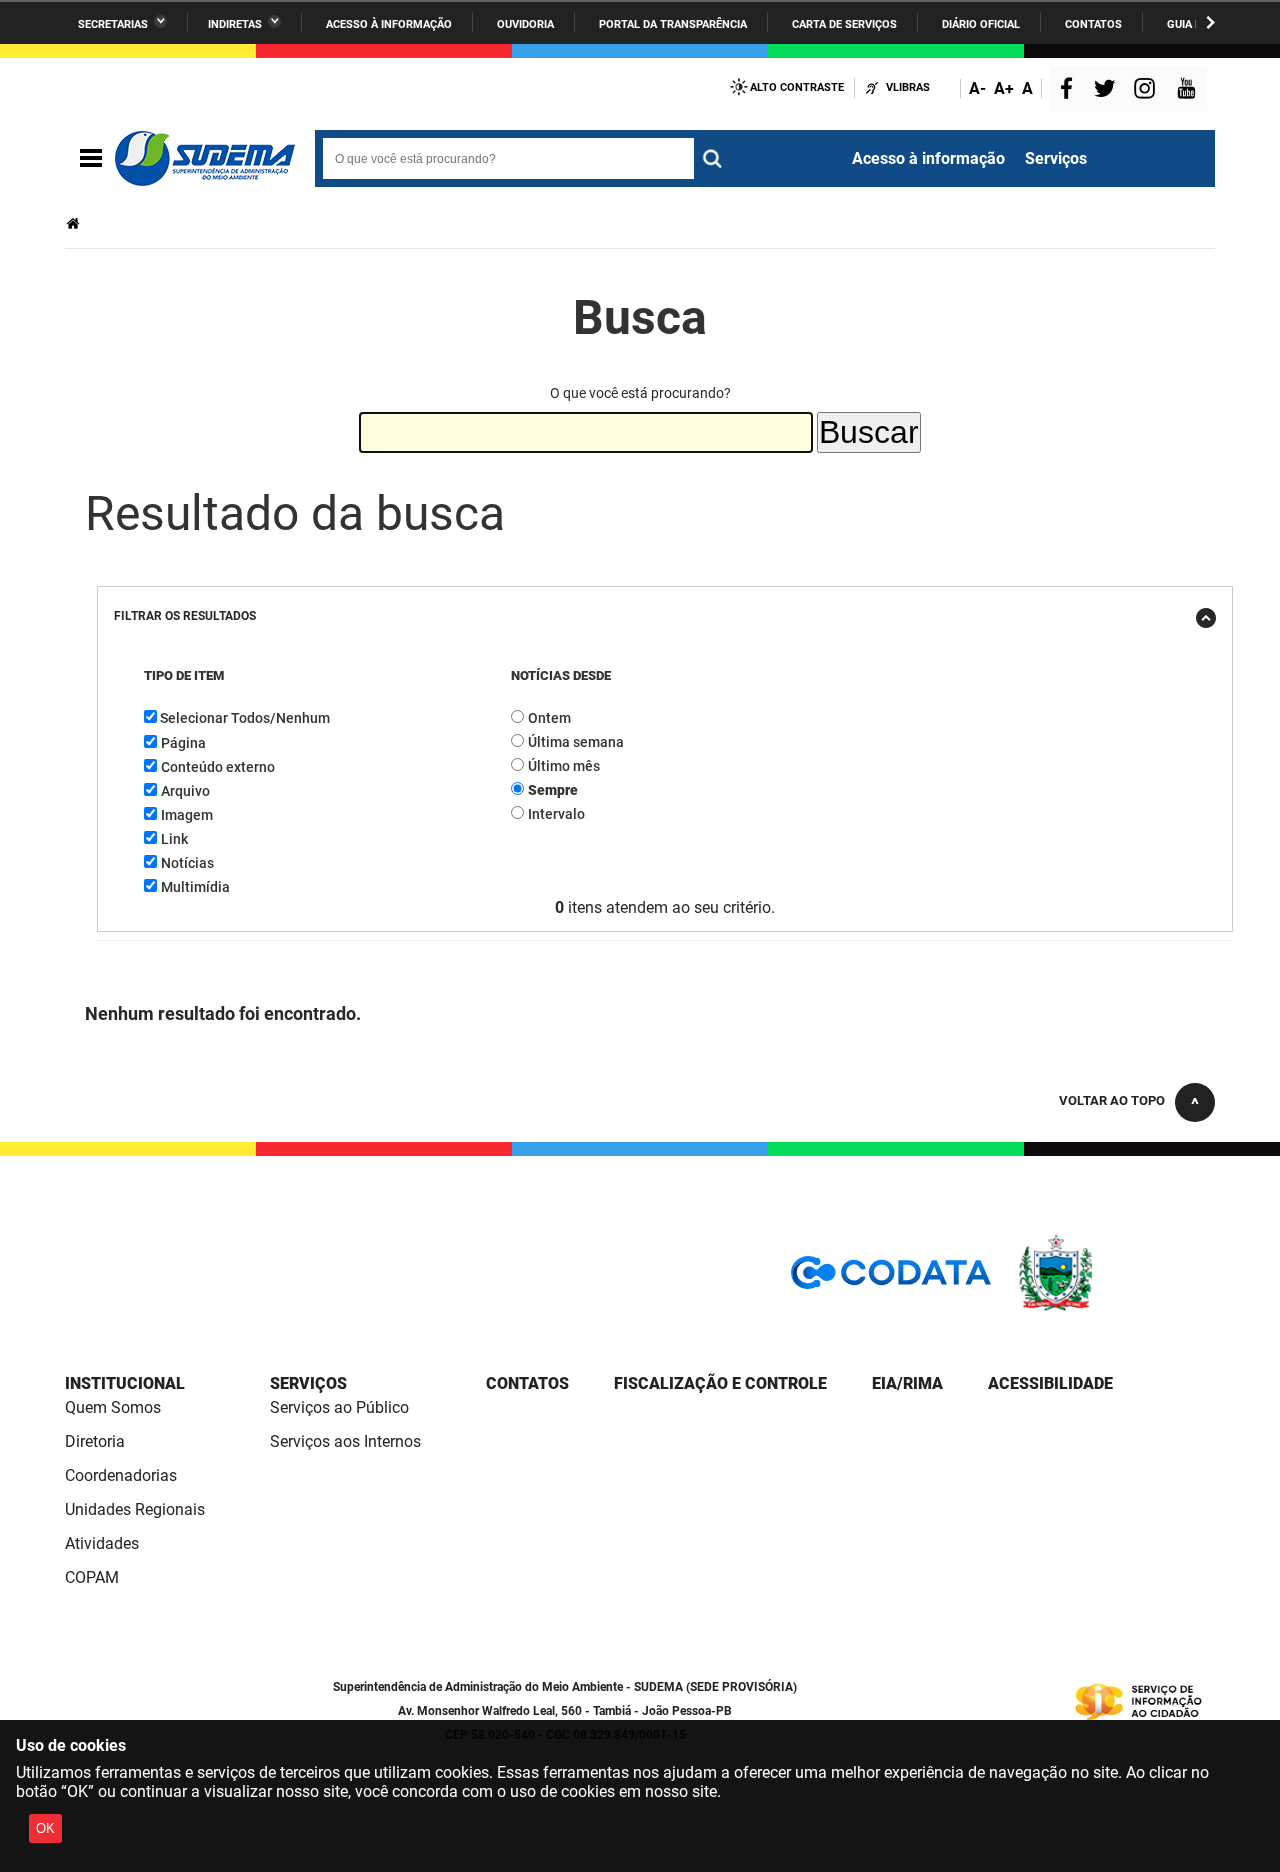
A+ (1004, 88)
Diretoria (95, 1441)
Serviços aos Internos (345, 1441)
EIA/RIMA (907, 1383)
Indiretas (235, 24)
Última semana (576, 742)
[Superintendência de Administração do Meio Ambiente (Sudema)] (205, 159)
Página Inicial (75, 223)
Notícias (187, 863)
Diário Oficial (981, 24)
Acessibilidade (1050, 1383)
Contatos (1093, 24)
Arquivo (185, 791)
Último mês (564, 766)
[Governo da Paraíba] (1115, 1307)
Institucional (125, 1383)
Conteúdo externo (218, 767)
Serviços (1056, 158)
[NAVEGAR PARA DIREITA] (1210, 22)
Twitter (1108, 90)
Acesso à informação (389, 24)
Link (174, 839)
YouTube (1188, 90)
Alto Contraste (797, 87)
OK (45, 1828)
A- (977, 88)
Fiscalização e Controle (720, 1383)
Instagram (1147, 90)
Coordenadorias (121, 1475)
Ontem (549, 718)
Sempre (553, 790)
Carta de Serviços (844, 24)
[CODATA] (891, 1279)
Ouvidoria (525, 24)
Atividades (102, 1543)
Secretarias (113, 24)
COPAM (92, 1577)
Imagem (187, 815)
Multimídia (195, 887)
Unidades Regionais (135, 1509)
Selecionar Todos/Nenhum (245, 718)
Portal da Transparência (673, 24)
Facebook (1071, 90)
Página (183, 743)
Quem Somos (113, 1407)
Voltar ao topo (1112, 1100)
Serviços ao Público (339, 1407)
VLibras (908, 87)
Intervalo (556, 814)
